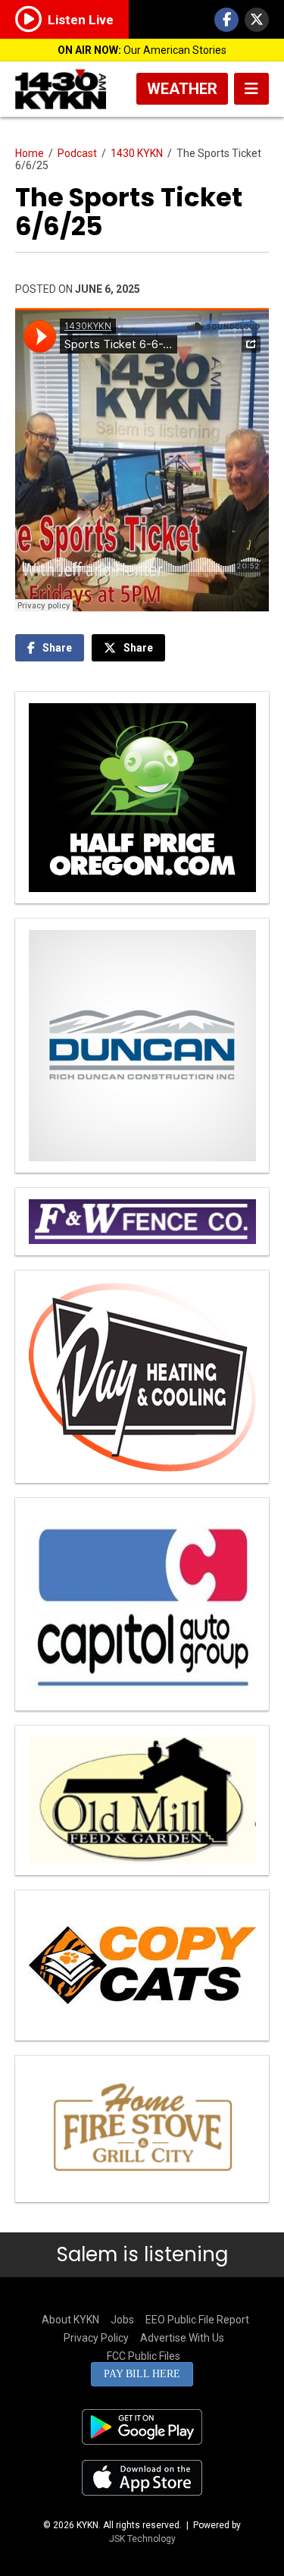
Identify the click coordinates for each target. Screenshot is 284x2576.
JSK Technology (142, 2539)
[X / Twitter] (257, 20)
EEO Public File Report (197, 2320)
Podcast (77, 153)
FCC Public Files (144, 2356)
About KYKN (70, 2320)
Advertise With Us (182, 2338)
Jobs (122, 2320)
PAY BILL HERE (142, 2374)
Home (30, 153)
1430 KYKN (137, 153)
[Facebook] (226, 20)
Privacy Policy (96, 2338)
